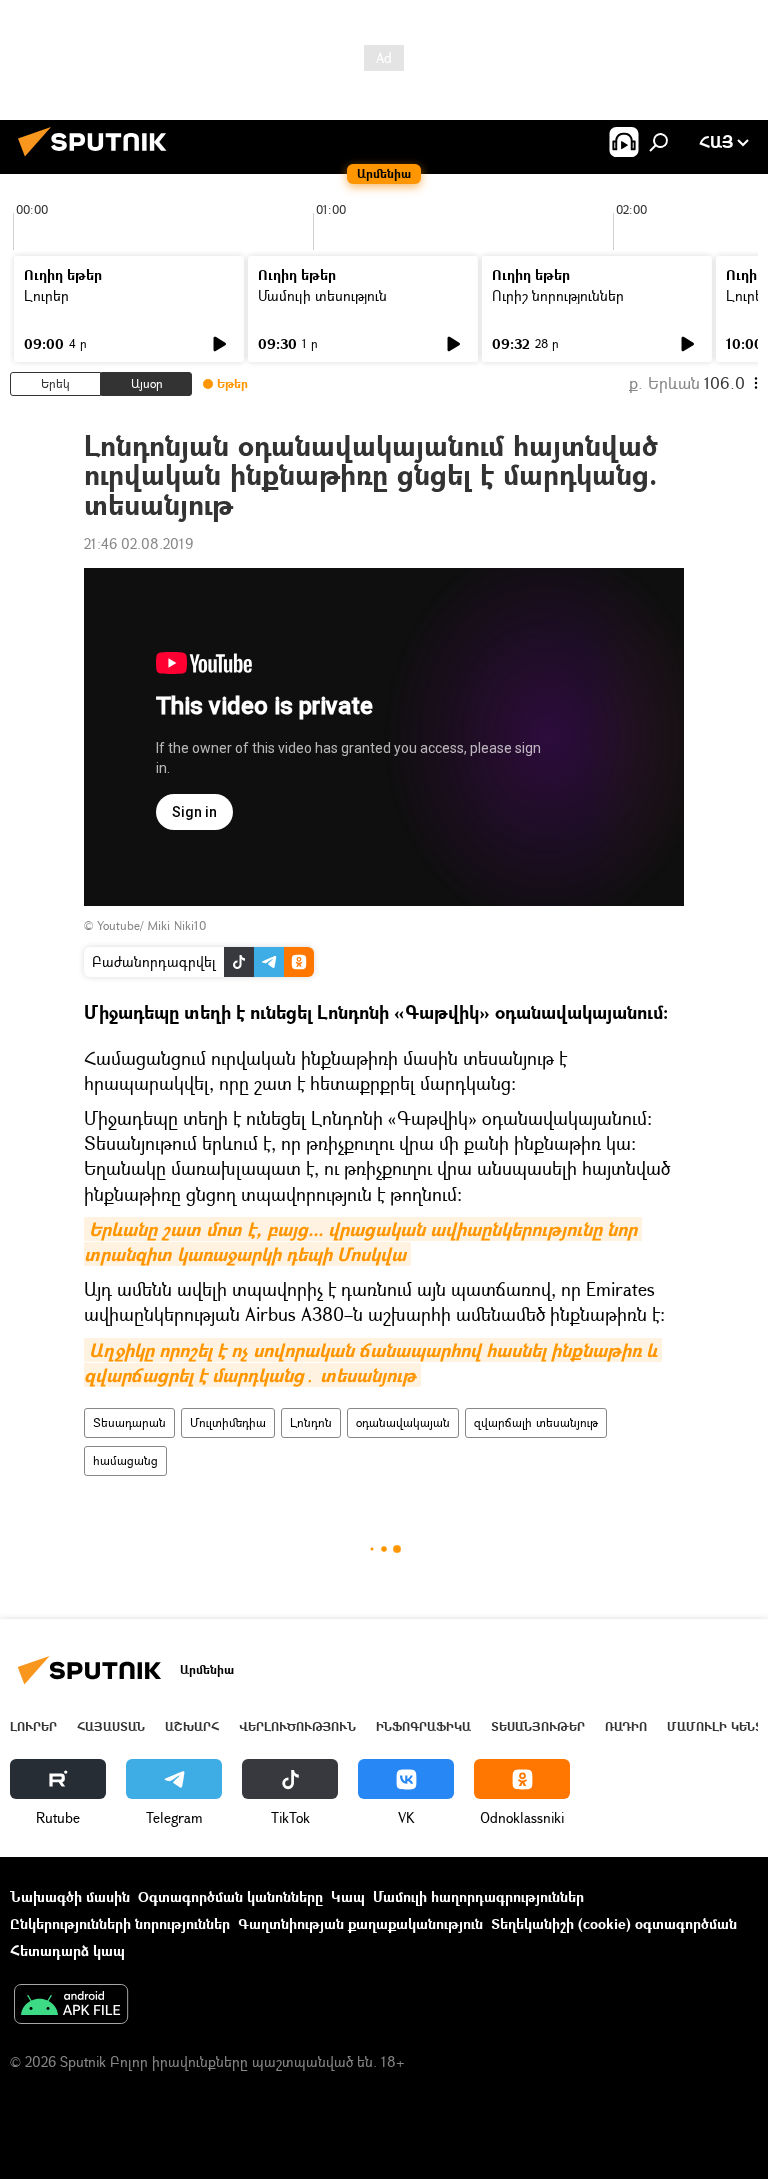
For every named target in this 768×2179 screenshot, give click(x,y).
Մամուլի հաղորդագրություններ (478, 1896)
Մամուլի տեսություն (322, 295)
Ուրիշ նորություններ (558, 295)
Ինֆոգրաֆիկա (423, 1726)
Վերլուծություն (297, 1726)
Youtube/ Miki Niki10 (151, 925)
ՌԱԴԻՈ (626, 1726)
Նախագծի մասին (70, 1896)
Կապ (348, 1896)
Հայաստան (111, 1726)
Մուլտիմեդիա (228, 1422)
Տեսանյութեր (538, 1726)
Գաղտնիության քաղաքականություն (360, 1923)
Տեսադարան (129, 1422)
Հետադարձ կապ (67, 1950)
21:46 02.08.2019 (138, 543)
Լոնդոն (311, 1422)
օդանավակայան (403, 1422)
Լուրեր (46, 295)
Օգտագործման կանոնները (230, 1896)
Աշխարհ (192, 1726)
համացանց (125, 1460)
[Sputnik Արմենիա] (98, 158)
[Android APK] (71, 2006)
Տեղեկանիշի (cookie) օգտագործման (614, 1923)
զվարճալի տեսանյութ (536, 1422)
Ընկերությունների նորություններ (120, 1923)
